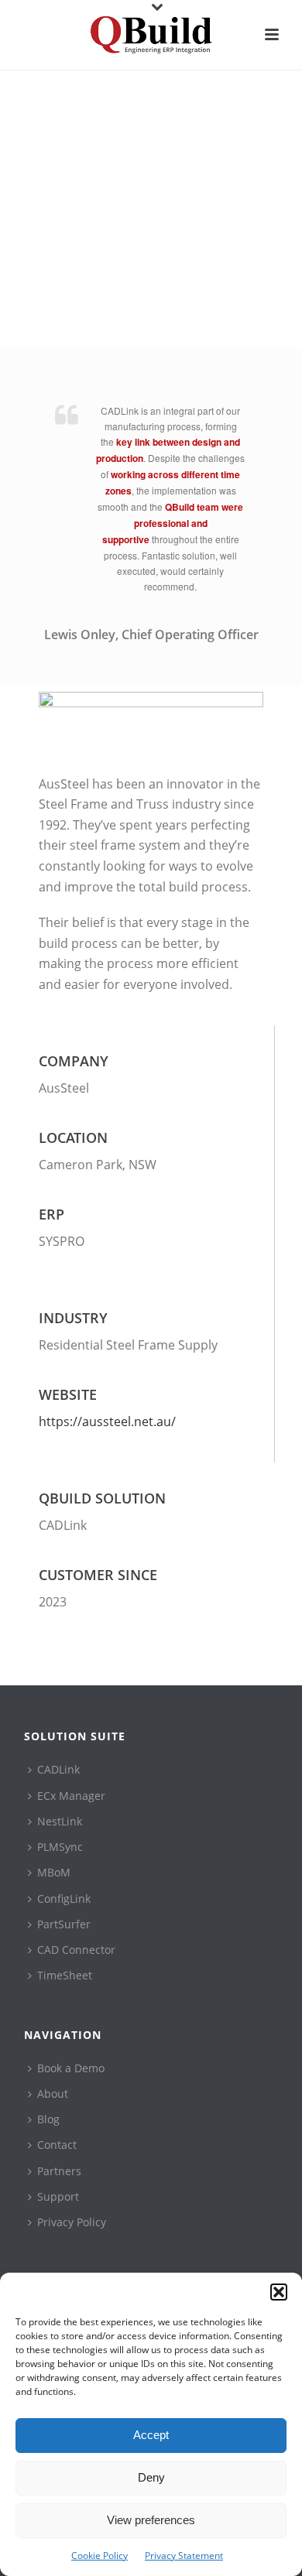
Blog (48, 2119)
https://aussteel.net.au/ (107, 1421)
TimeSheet (65, 1975)
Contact (57, 2145)
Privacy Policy (72, 2222)
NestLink (60, 1821)
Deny (151, 2477)
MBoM (54, 1872)
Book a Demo (71, 2068)
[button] (279, 2292)
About (53, 2094)
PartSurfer (64, 1924)
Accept (151, 2435)
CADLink (58, 1769)
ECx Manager (71, 1796)
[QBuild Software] (151, 35)
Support (58, 2196)
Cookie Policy (100, 2555)
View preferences (151, 2520)
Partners (59, 2171)
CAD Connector (76, 1950)
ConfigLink (64, 1899)
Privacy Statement (184, 2555)
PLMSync (60, 1847)
